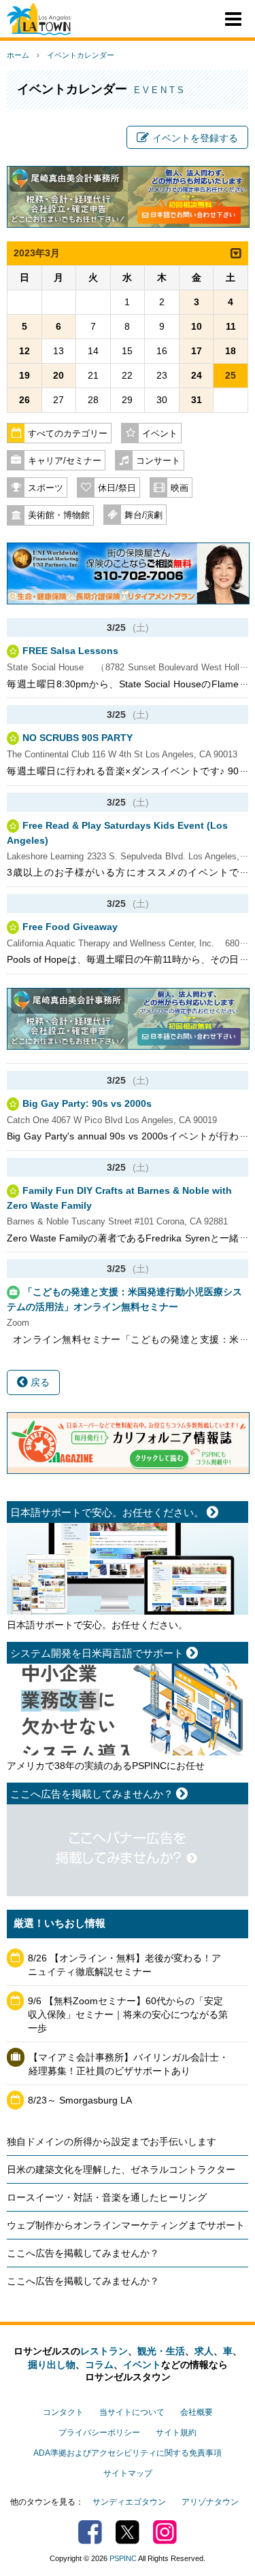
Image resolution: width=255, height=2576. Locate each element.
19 (24, 375)
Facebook (90, 2532)
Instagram (165, 2532)
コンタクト (63, 2412)
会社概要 (197, 2412)
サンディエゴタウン (129, 2502)
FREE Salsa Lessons (70, 651)
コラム (99, 2365)
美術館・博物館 (59, 515)
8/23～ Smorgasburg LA (80, 2100)
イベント (160, 434)
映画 (180, 488)
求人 (204, 2351)
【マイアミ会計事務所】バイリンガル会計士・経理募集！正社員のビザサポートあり (129, 2064)
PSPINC (123, 2558)
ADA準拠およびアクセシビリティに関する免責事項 (128, 2453)
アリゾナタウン (210, 2502)
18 (231, 351)
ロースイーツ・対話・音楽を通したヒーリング (107, 2197)
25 (231, 375)
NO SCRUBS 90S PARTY (78, 738)
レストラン (104, 2351)
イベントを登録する (195, 138)
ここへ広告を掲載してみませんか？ (83, 2253)
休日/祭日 (117, 488)
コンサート (158, 461)
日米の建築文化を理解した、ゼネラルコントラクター (121, 2169)
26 (24, 400)
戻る (39, 1382)
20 (58, 375)
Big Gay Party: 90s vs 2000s (87, 1103)
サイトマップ (128, 2473)
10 (197, 326)
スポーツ (46, 488)
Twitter (128, 2532)
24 (197, 375)
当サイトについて (132, 2412)
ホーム (18, 55)
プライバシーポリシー (99, 2433)
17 (197, 351)
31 (197, 400)
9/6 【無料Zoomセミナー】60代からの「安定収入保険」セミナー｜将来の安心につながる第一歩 (128, 2014)
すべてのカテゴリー (68, 434)
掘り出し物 (52, 2365)
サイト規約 (176, 2433)
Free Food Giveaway (70, 927)
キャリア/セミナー (65, 461)
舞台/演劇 (143, 515)
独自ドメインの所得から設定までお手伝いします (112, 2142)
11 (231, 326)
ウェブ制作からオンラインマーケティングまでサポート (126, 2225)
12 (24, 351)
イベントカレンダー (81, 55)
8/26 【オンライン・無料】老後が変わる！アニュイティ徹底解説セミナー (124, 1965)
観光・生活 (161, 2351)
